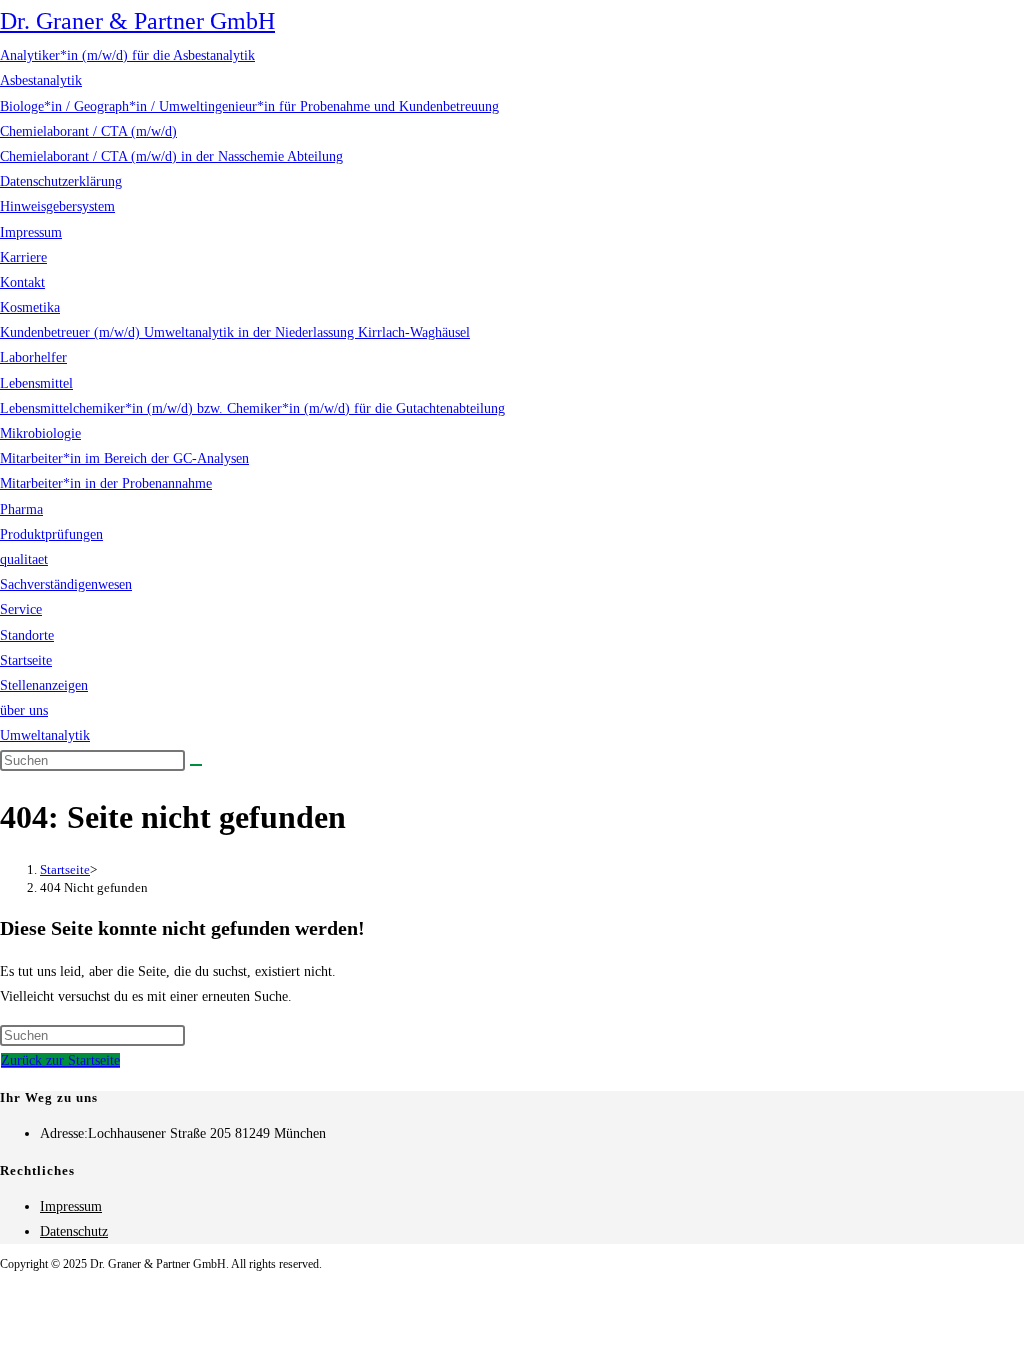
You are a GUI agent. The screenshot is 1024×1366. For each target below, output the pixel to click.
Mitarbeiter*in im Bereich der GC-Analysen (124, 458)
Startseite (26, 660)
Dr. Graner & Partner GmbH (137, 21)
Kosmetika (30, 307)
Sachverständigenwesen (66, 584)
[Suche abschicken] (196, 765)
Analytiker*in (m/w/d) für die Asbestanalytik (127, 55)
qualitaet (24, 559)
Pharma (21, 509)
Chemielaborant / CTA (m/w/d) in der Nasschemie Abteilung (171, 156)
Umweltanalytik (45, 735)
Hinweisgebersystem (57, 206)
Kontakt (22, 282)
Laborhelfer (33, 357)
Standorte (27, 635)
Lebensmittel (36, 383)
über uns (24, 710)
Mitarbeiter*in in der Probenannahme (106, 483)
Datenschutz (74, 1231)
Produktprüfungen (51, 534)
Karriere (23, 257)
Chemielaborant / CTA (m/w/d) (88, 131)
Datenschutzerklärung (61, 181)
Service (21, 609)
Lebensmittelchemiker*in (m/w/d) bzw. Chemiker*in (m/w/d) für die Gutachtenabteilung (252, 408)
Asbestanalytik (41, 80)
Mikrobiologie (40, 433)
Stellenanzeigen (44, 685)
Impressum (31, 232)
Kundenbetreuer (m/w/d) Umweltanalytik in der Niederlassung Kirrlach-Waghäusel (235, 332)
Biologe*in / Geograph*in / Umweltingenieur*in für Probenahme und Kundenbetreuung (249, 106)
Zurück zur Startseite (60, 1060)
